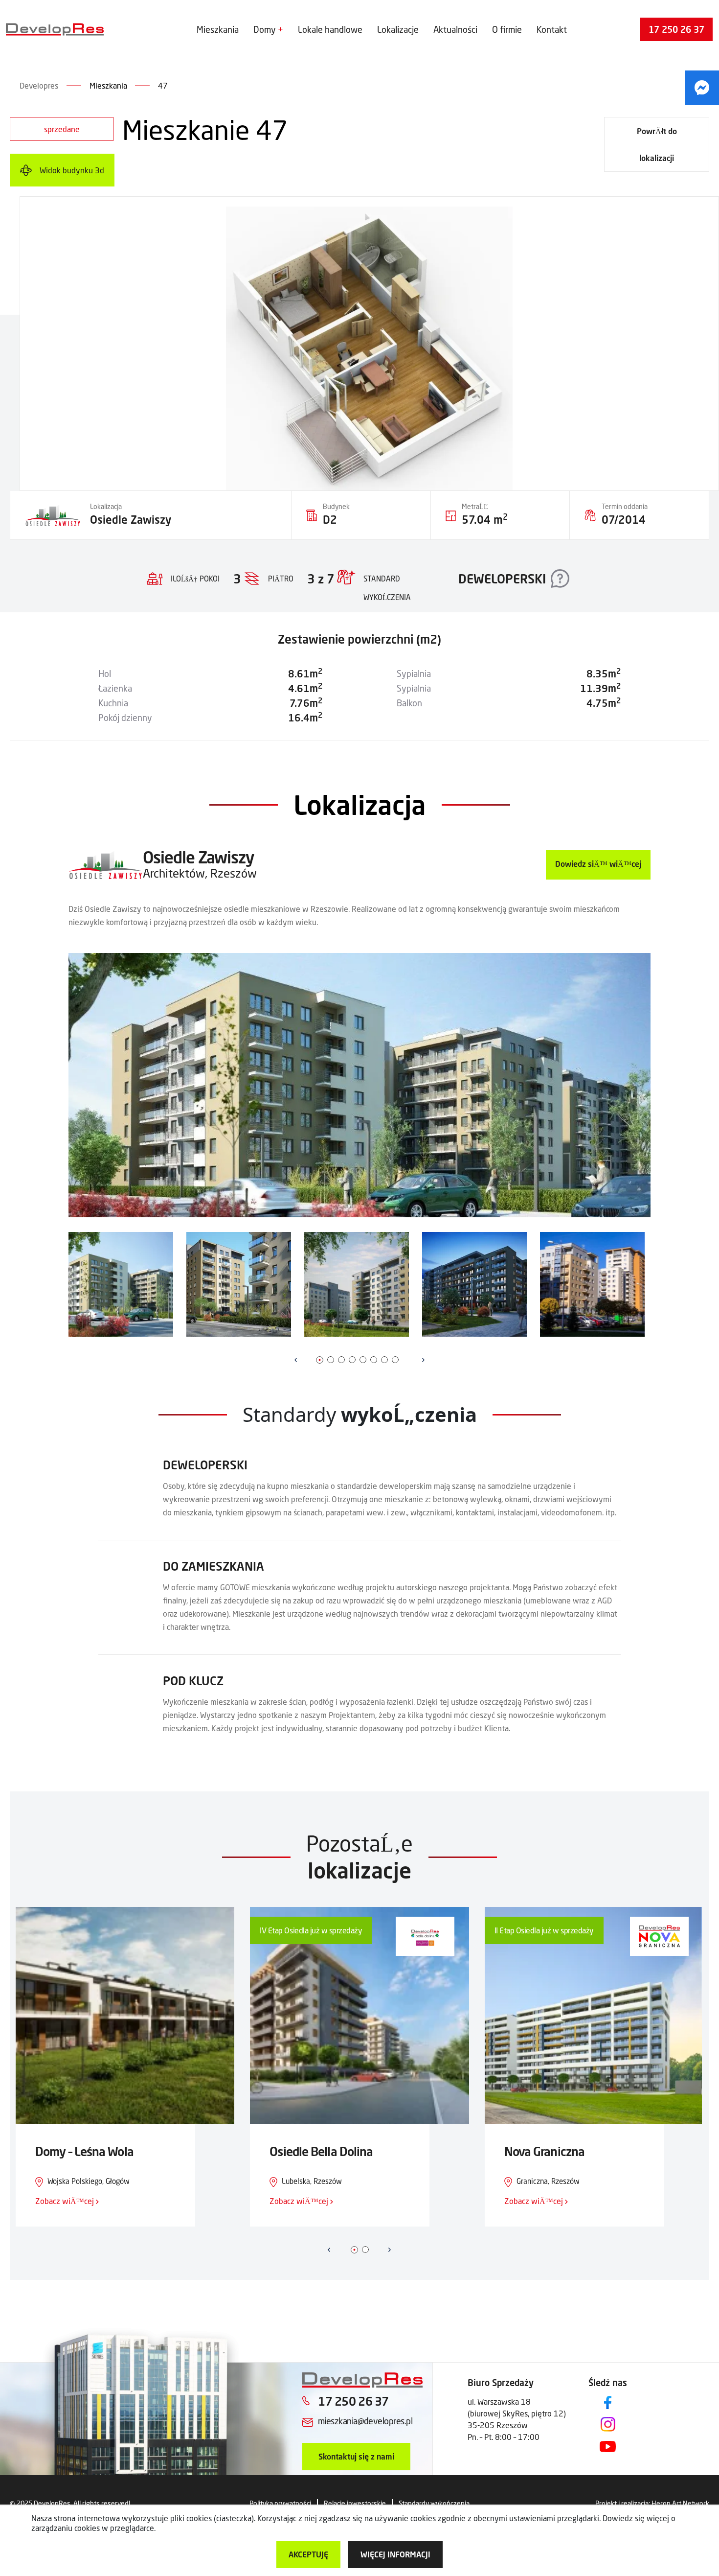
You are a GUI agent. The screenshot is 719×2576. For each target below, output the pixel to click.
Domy (265, 29)
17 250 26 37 (676, 29)
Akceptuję (308, 2554)
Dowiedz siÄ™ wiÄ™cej (598, 864)
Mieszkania (218, 29)
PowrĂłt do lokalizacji (657, 144)
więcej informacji (395, 2554)
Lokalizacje (398, 29)
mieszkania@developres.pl (365, 2421)
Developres (39, 85)
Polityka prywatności (280, 2503)
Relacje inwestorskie (355, 2503)
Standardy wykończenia (434, 2503)
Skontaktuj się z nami (356, 2456)
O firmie (507, 29)
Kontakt (552, 29)
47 (163, 85)
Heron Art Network (680, 2503)
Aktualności (455, 29)
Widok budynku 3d (72, 170)
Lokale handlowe (330, 29)
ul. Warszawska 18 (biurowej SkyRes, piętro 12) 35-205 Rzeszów (517, 2413)
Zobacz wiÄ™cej (66, 2201)
